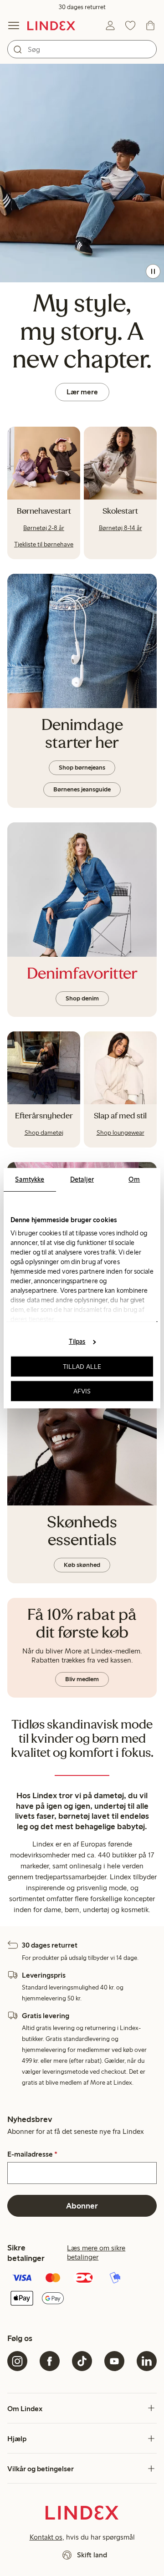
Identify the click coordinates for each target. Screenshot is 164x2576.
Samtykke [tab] (30, 1179)
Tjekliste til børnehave (44, 544)
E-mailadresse (32, 2154)
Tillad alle (82, 1367)
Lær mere (82, 392)
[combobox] (82, 49)
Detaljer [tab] (82, 1179)
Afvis (82, 1391)
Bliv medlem (82, 1679)
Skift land (92, 2555)
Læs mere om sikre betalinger (96, 2252)
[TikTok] (82, 2361)
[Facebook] (50, 2361)
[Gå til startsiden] (51, 26)
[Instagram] (17, 2361)
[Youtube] (114, 2361)
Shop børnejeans (82, 768)
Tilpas (77, 1342)
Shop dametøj (44, 1133)
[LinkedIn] (147, 2361)
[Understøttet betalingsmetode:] (82, 2289)
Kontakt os (46, 2537)
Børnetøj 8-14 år (120, 528)
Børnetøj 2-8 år (44, 528)
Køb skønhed (82, 1565)
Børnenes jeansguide (82, 789)
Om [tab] (134, 1179)
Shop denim (82, 998)
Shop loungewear (120, 1133)
